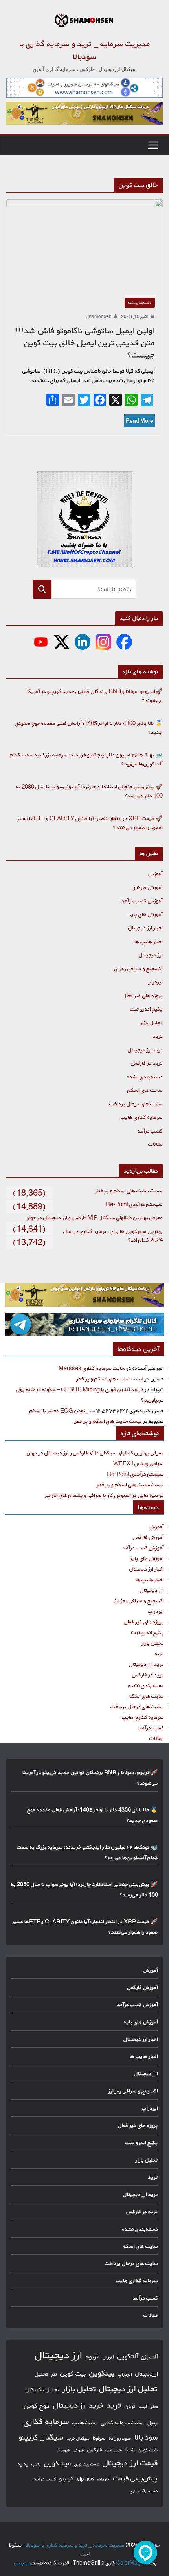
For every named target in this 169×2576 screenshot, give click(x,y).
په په (23, 2464)
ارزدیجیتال (147, 2374)
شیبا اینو (114, 2450)
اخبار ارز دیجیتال (145, 928)
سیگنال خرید (78, 2438)
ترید (158, 1036)
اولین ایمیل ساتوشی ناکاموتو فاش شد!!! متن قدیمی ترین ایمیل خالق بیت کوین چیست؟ (85, 343)
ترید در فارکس (147, 1063)
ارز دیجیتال (151, 955)
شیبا (130, 2450)
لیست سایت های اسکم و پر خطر (129, 1190)
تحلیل (41, 2374)
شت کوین (148, 2450)
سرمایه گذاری (46, 2421)
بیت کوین (73, 2373)
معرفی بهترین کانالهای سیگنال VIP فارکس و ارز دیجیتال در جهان (94, 1217)
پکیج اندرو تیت (146, 1009)
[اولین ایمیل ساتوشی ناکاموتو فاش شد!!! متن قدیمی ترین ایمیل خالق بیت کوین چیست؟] (84, 245)
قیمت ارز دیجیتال (130, 2463)
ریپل (152, 2422)
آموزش (155, 874)
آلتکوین (128, 2356)
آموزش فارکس (147, 887)
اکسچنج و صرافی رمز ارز (138, 968)
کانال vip (86, 2479)
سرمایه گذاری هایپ (142, 1117)
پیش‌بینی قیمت (135, 2478)
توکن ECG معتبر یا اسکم (58, 1410)
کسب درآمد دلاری (144, 2491)
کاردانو (104, 2479)
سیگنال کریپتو (41, 2437)
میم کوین (58, 2463)
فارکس (95, 2450)
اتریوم (93, 2357)
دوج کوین (37, 2406)
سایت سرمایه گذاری (122, 2422)
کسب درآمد (150, 1131)
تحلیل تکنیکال (42, 2390)
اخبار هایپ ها (149, 941)
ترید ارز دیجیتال (145, 1050)
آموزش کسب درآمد (142, 901)
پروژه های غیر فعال (143, 995)
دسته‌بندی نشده (140, 303)
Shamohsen (99, 316)
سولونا (99, 2438)
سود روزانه (120, 2438)
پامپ (36, 2464)
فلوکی (79, 2450)
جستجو (42, 589)
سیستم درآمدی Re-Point (134, 1204)
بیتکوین (102, 2373)
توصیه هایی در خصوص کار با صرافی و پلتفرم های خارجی (104, 1495)
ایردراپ (155, 982)
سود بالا (146, 2437)
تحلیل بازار (152, 1023)
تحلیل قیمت (148, 2407)
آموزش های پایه (146, 914)
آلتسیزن (150, 2357)
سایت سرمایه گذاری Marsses (92, 1368)
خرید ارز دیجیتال (78, 2405)
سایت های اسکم (145, 1090)
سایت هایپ (85, 2422)
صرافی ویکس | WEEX (139, 1463)
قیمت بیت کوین (87, 2464)
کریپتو (67, 2479)
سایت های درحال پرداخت (136, 1104)
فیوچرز (64, 2450)
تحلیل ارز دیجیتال (129, 2389)
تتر (54, 2374)
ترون (130, 2406)
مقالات (155, 1144)
